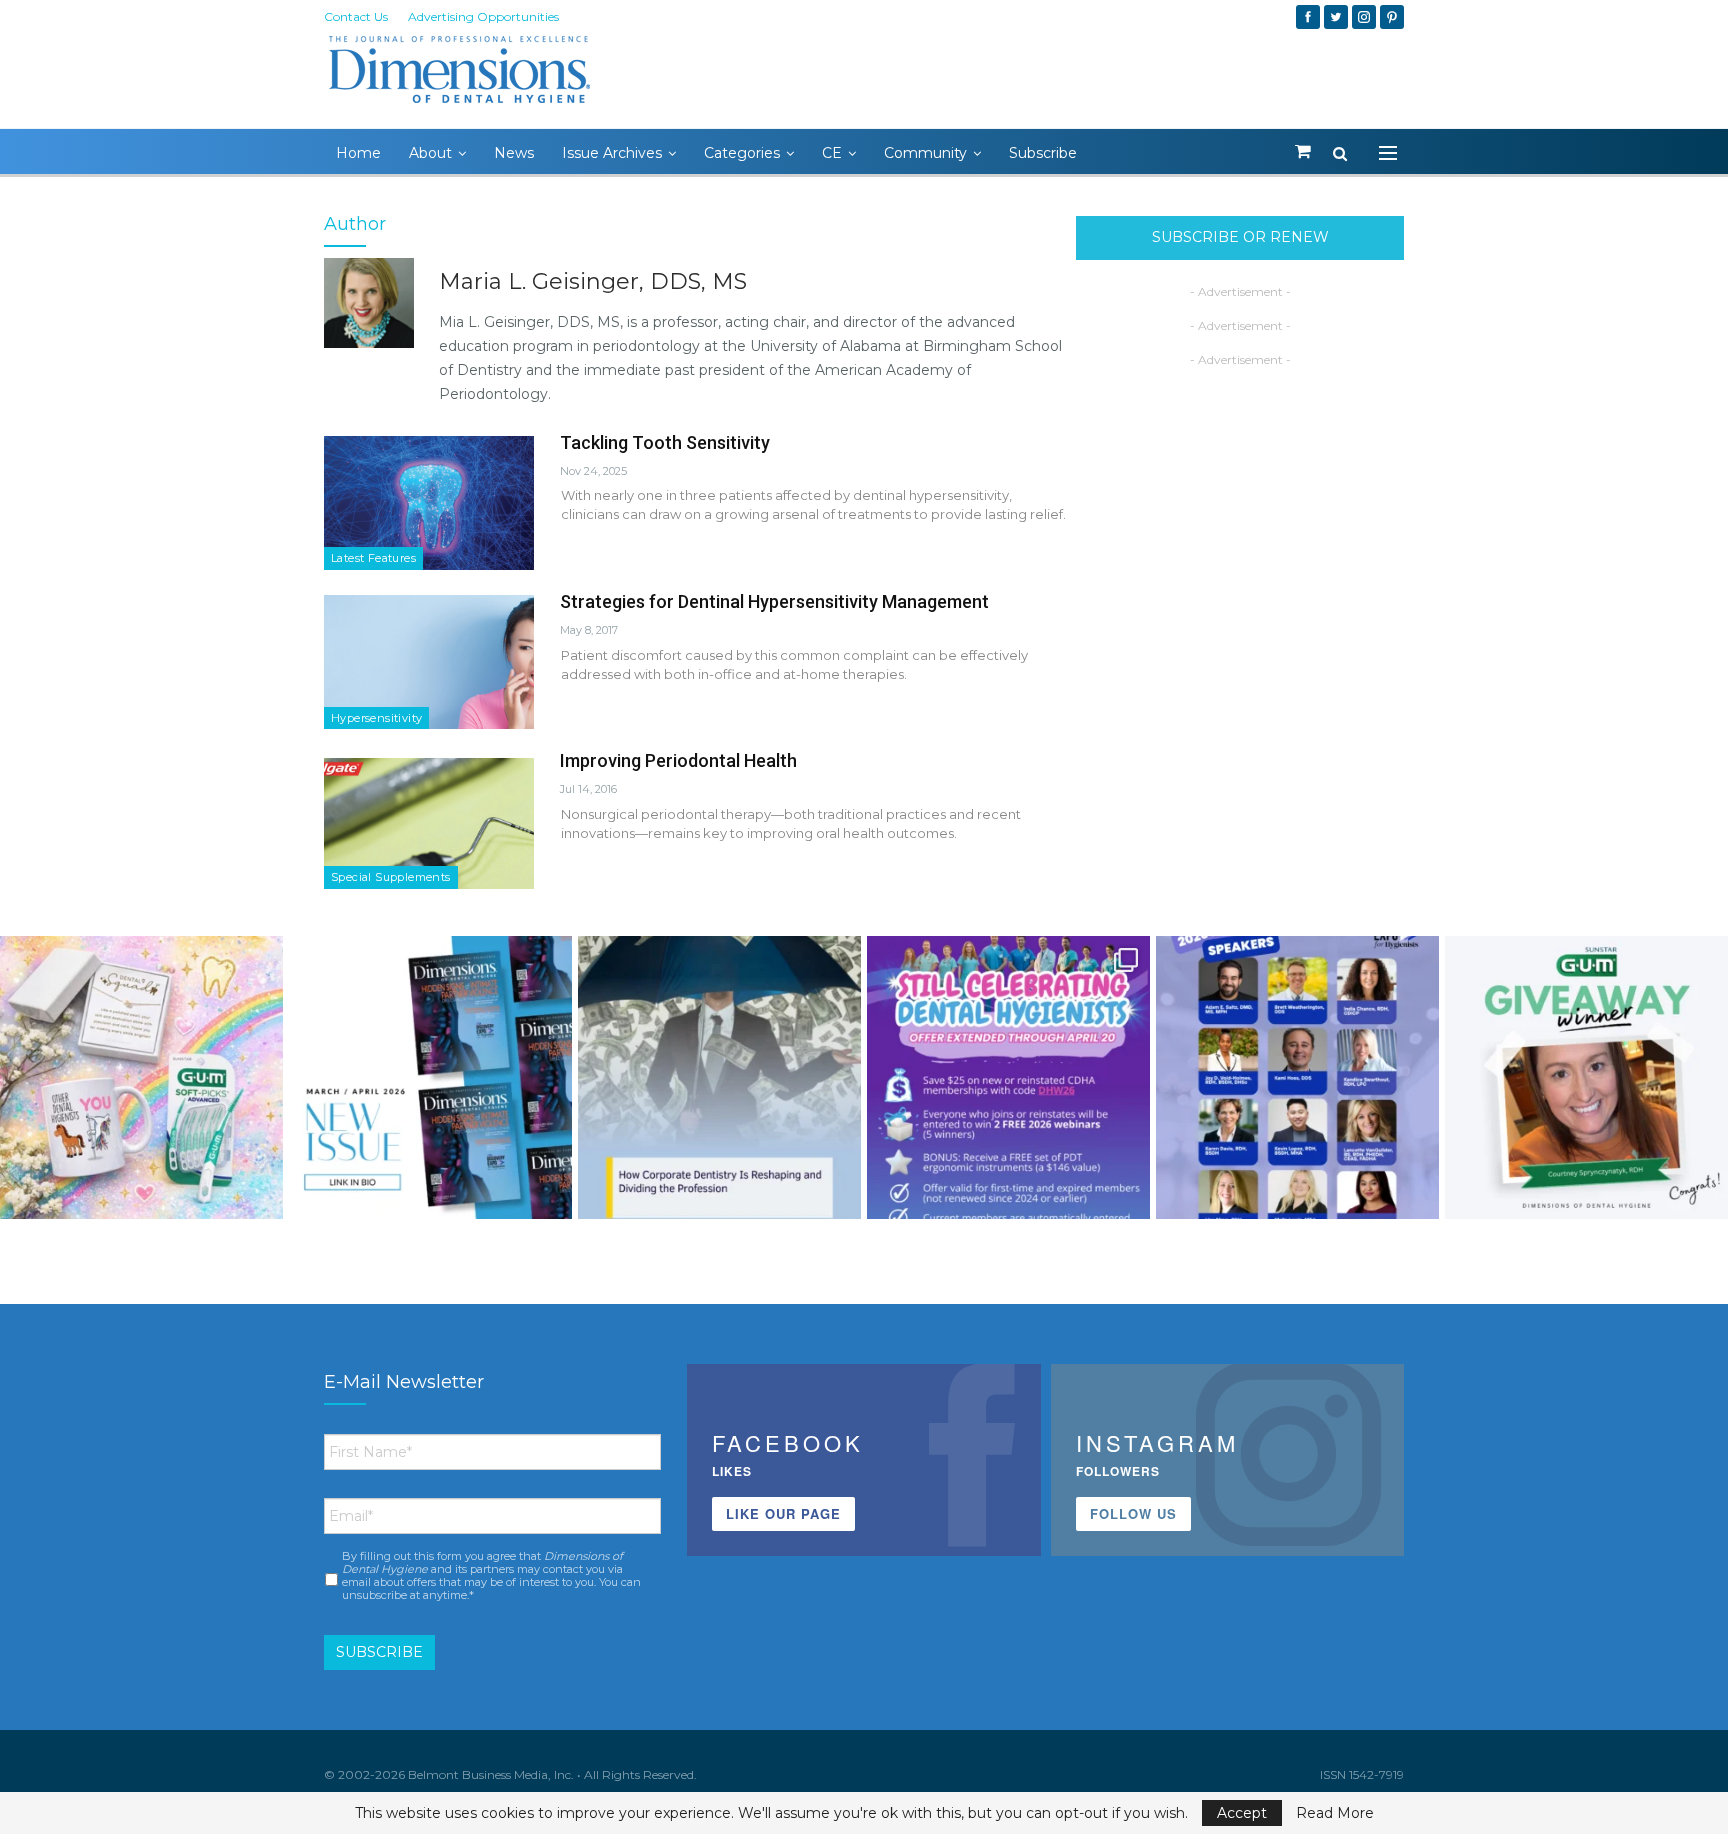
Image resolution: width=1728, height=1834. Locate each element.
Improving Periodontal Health (678, 760)
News (514, 153)
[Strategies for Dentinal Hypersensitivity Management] (429, 662)
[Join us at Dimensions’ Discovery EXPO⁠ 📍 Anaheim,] (1297, 1077)
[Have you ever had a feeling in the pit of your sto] (430, 1077)
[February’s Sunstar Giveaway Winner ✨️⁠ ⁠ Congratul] (1586, 1077)
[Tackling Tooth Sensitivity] (429, 503)
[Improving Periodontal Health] (429, 821)
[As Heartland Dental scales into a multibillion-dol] (719, 1077)
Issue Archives (612, 153)
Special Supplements (391, 877)
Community (925, 153)
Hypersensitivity (376, 718)
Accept (1242, 1813)
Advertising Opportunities (483, 16)
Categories (742, 153)
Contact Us (356, 16)
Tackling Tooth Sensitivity (665, 442)
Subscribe (1043, 153)
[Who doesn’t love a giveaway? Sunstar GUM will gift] (141, 1077)
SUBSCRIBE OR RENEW (1240, 237)
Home (358, 153)
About (430, 153)
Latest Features (373, 558)
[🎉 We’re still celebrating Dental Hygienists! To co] (1008, 1077)
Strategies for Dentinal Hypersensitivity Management (774, 601)
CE (832, 153)
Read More (1335, 1813)
